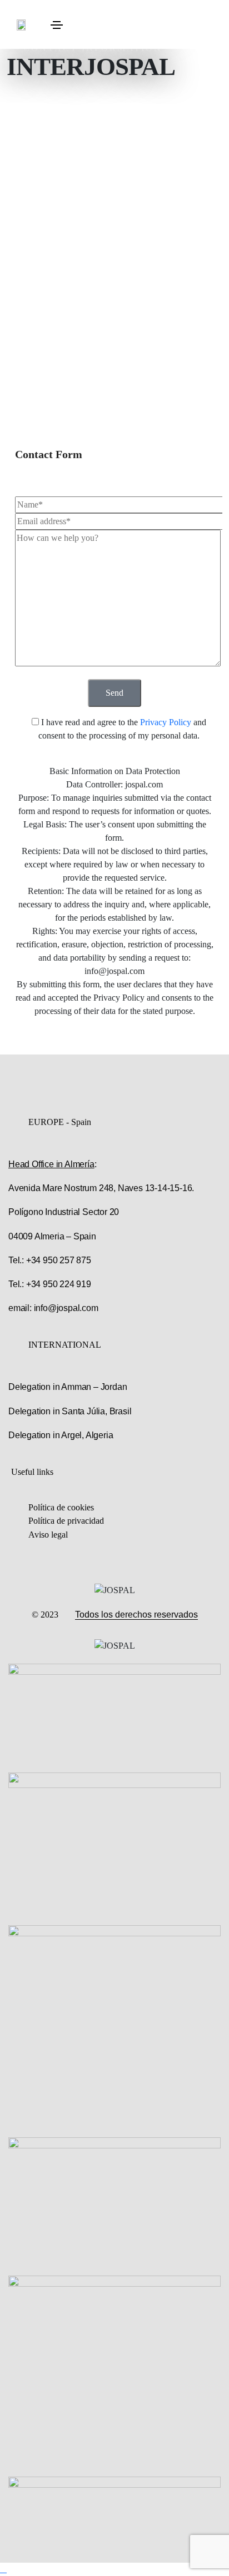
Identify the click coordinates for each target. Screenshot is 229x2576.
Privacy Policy (167, 722)
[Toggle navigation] (57, 25)
